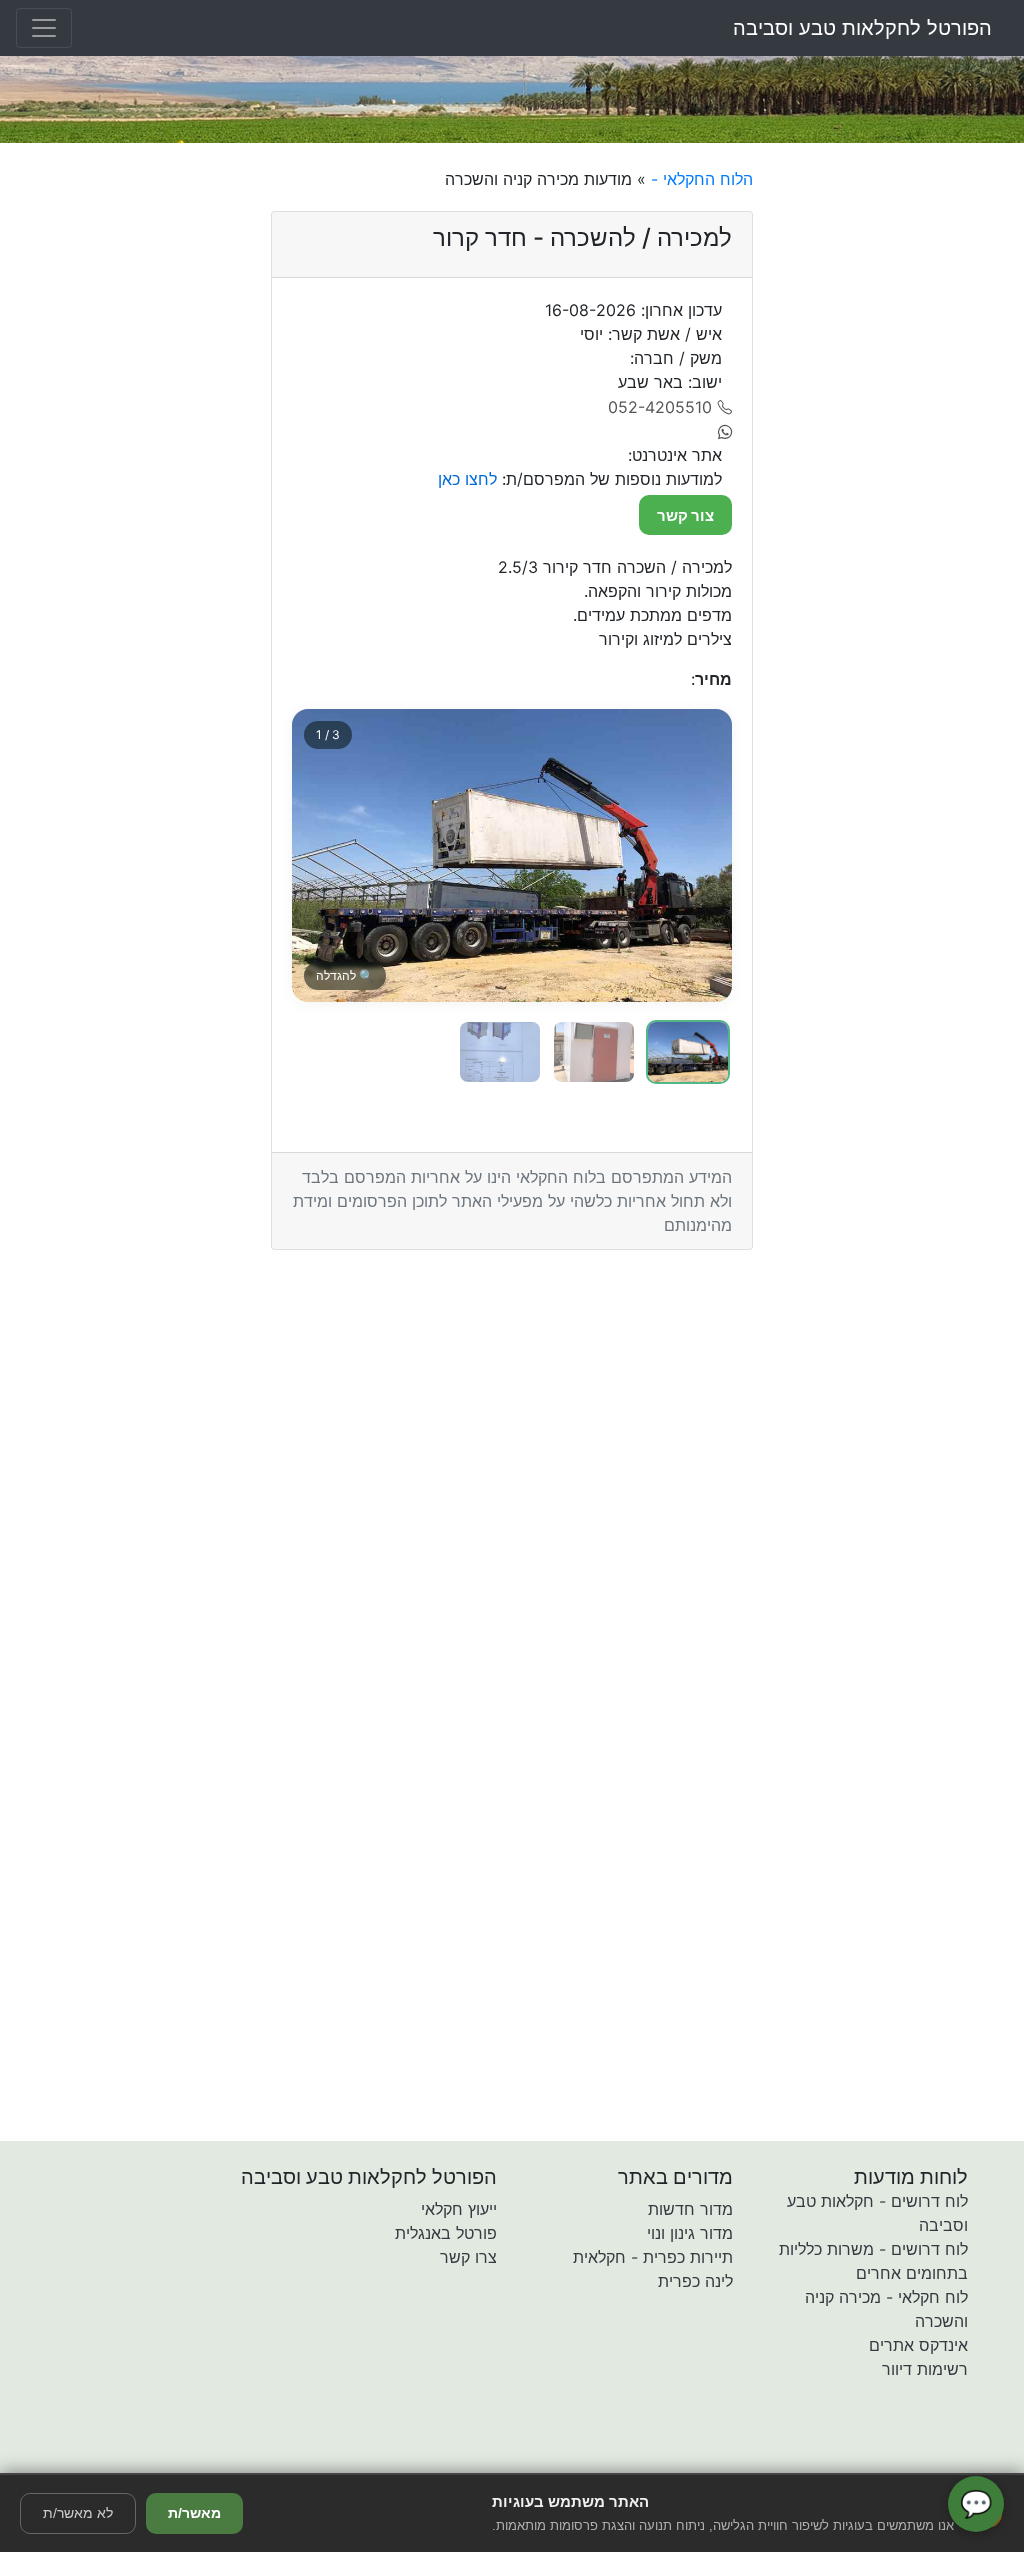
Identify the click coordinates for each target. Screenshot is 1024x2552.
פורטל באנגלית (446, 2233)
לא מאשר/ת (78, 2513)
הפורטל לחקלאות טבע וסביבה (862, 28)
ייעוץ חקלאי (459, 2209)
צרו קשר (468, 2257)
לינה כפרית (695, 2281)
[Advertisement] (896, 467)
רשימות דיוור (925, 2369)
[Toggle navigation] (44, 28)
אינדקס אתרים (918, 2345)
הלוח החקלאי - (699, 179)
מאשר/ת (194, 2513)
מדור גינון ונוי (690, 2233)
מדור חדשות (690, 2209)
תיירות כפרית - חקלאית (653, 2257)
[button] (395, 2459)
